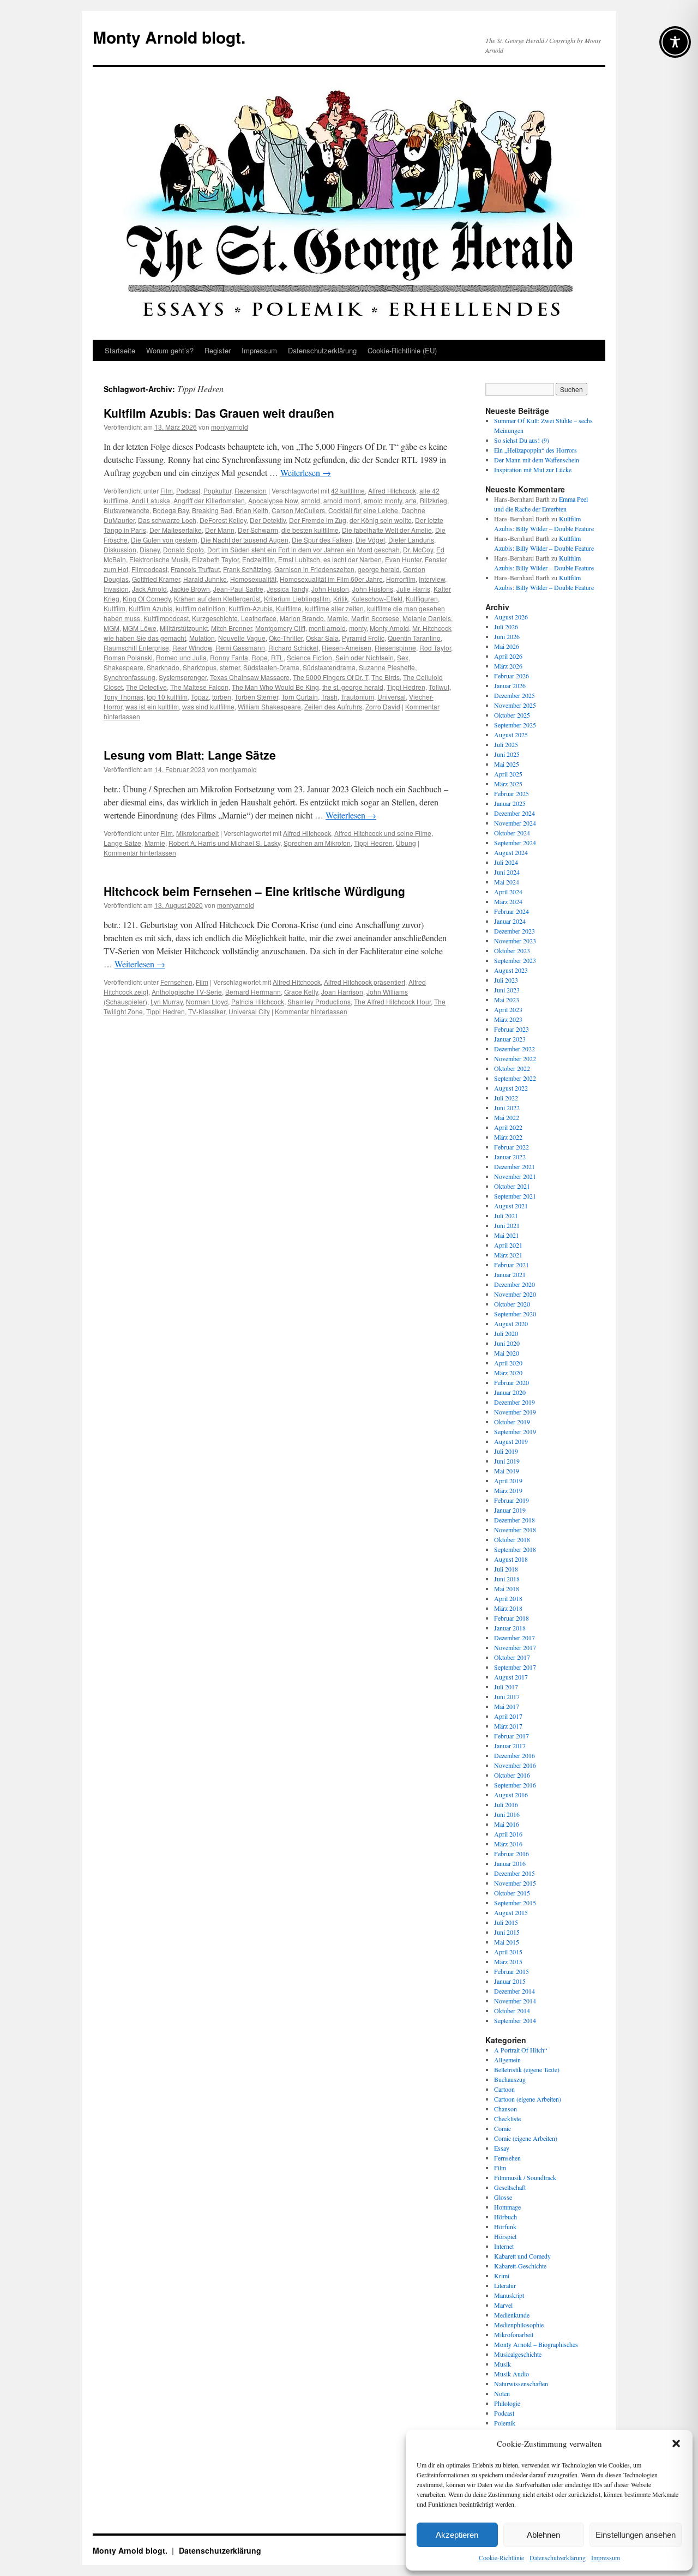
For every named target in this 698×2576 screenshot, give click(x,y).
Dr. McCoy (418, 549)
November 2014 (515, 2001)
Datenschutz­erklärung (558, 2557)
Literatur (505, 2285)
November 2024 (515, 823)
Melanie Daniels (427, 618)
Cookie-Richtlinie (501, 2557)
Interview (432, 579)
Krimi (502, 2276)
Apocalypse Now (273, 500)
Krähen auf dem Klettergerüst (217, 598)
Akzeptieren (457, 2535)
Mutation (202, 638)
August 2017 (511, 1677)
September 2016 (515, 1785)
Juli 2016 (506, 1804)
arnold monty (383, 500)
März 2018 (508, 1608)
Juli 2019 (506, 1451)
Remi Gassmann (240, 648)
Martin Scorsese (375, 618)
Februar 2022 (512, 1147)
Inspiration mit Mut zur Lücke (533, 470)
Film (167, 490)
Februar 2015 (512, 1971)
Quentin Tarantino (414, 638)
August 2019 (511, 1441)
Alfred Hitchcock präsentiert (365, 982)
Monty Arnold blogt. (169, 37)
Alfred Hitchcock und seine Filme (383, 833)
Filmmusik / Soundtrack (525, 2177)
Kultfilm (115, 608)
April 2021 (508, 1245)
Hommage (507, 2207)
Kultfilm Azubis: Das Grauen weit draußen (219, 413)
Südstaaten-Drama (271, 667)
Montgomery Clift (280, 628)
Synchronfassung (130, 677)
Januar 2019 (510, 1510)
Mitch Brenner (231, 628)
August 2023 (511, 970)
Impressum (606, 2557)
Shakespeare (124, 667)
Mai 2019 (507, 1471)
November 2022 (515, 1058)
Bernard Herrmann (253, 992)
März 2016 (508, 1844)
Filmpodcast (149, 569)
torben (222, 697)
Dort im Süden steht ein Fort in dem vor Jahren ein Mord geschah (303, 549)
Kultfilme (289, 608)
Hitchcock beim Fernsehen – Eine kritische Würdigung (254, 891)
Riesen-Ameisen (347, 648)
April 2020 (508, 1363)
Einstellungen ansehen (636, 2535)
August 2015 (511, 1912)
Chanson (506, 2109)
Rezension (251, 490)
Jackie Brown (190, 589)
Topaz (200, 697)
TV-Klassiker (207, 1011)
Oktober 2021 (512, 1186)
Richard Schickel (293, 648)
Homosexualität (253, 579)
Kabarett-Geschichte (520, 2266)
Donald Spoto (183, 549)
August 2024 (511, 852)
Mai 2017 (507, 1706)
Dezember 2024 (515, 813)
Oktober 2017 (512, 1657)
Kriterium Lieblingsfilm (297, 598)
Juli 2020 (506, 1333)
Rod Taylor (435, 648)
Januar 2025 (510, 803)
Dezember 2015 (515, 1873)
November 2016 (515, 1765)
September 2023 (515, 960)
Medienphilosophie (519, 2325)
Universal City (249, 1011)
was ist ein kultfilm (152, 706)
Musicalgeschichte (518, 2354)
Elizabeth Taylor (215, 559)
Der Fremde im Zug (318, 520)
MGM (112, 628)
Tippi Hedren (406, 687)
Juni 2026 (507, 636)
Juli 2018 (506, 1569)
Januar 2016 (510, 1863)
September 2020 (515, 1314)
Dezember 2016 (515, 1755)
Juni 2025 (507, 754)
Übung (406, 843)
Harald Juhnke (205, 579)
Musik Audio (512, 2374)
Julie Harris (413, 589)
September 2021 (515, 1196)
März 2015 (508, 1961)
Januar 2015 (510, 1981)
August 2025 (511, 735)
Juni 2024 (507, 872)
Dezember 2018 (515, 1520)
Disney (150, 549)
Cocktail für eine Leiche (363, 510)
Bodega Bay (171, 510)
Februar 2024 (512, 911)
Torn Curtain (300, 697)
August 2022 (511, 1088)
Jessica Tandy (287, 589)
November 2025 (515, 705)
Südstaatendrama (329, 667)
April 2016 (508, 1834)
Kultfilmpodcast (166, 618)
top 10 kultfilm (167, 697)
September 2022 (515, 1078)
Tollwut (439, 687)
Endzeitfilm (258, 559)
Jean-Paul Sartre (238, 589)
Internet (504, 2246)
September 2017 (515, 1667)
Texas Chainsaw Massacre (250, 677)
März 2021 (508, 1255)
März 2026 (508, 666)
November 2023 (515, 941)
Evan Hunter (403, 559)
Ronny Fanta (229, 657)
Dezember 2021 (515, 1166)
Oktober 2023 (512, 950)
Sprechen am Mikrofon (317, 843)
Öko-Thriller (286, 638)
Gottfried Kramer (156, 579)
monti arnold (327, 628)
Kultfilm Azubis (151, 608)
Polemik (505, 2423)
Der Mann (220, 530)
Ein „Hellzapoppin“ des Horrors (535, 450)
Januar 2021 (510, 1274)
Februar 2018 (512, 1618)
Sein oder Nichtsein (365, 657)
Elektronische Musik (159, 559)
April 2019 (508, 1480)
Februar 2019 (512, 1500)
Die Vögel (370, 540)
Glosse (503, 2197)
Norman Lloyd (207, 1001)
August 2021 (511, 1206)
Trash (329, 697)
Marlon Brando (302, 618)
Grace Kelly (301, 992)
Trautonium (357, 697)
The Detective (146, 687)
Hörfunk (505, 2226)
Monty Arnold (389, 628)
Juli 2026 (506, 627)
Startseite (120, 350)
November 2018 (515, 1530)
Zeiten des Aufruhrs (333, 706)
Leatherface (259, 618)
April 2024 (508, 892)
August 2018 (511, 1559)
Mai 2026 (507, 646)
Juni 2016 (507, 1814)
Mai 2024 (507, 882)
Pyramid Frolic (363, 638)
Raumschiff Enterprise (136, 648)
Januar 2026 (510, 685)
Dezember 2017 (515, 1638)
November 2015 (515, 1883)
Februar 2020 (512, 1382)
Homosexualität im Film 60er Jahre (331, 579)
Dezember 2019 (515, 1402)
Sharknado (163, 667)
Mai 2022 (507, 1117)
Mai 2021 (507, 1235)
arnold (311, 500)
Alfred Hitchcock (392, 490)
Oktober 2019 (512, 1422)
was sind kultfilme (208, 706)
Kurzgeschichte (215, 618)
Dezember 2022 (515, 1049)
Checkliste (507, 2118)
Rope (260, 657)
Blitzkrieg (434, 500)
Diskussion (120, 549)
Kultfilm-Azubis (251, 608)
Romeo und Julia (181, 657)
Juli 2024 (506, 862)
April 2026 (508, 656)
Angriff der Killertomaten (209, 500)
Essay (502, 2148)
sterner (230, 667)
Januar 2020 (510, 1392)
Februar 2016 (512, 1853)
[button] (676, 2443)
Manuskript (509, 2295)
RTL (277, 657)
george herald (379, 569)
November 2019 (515, 1412)
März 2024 (508, 901)
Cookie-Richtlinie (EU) (402, 350)
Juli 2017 (506, 1687)
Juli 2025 (506, 744)
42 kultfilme (348, 490)
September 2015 (515, 1903)
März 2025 (508, 784)
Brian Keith (252, 510)
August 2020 (511, 1323)
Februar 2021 (512, 1265)
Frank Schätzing (247, 569)
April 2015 (508, 1952)
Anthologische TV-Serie (187, 992)
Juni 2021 (507, 1225)
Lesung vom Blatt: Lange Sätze (190, 755)
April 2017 (508, 1716)
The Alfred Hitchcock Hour (392, 1001)
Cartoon (504, 2089)
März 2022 (508, 1137)
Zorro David (383, 706)
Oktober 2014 (512, 2011)
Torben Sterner (256, 697)
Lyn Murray (167, 1001)
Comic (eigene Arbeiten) (526, 2138)
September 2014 (515, 2020)
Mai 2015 (507, 1942)
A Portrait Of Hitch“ (521, 2050)
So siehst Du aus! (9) (522, 440)
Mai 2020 (507, 1353)
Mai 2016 (507, 1824)
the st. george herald (353, 687)
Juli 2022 (506, 1098)
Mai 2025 (507, 764)
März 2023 (508, 1019)
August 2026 (511, 617)
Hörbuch (506, 2217)
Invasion (116, 589)
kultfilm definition (200, 608)
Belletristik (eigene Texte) (527, 2069)
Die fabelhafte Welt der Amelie (387, 530)
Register (218, 350)
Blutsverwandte (127, 510)
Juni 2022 (507, 1108)
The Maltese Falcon (199, 687)
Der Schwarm (258, 530)
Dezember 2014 (515, 1991)
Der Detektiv (268, 520)
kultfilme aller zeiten (334, 608)
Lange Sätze (122, 843)
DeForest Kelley (223, 520)
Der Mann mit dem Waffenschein (537, 460)
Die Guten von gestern (164, 540)
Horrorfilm (401, 579)
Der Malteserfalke (176, 530)
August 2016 (511, 1795)
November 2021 (515, 1176)
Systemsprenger (183, 677)
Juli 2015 (506, 1922)
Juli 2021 (506, 1215)
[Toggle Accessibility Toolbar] (675, 42)
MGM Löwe (140, 628)
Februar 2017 (512, 1736)
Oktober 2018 (512, 1539)
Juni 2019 (507, 1461)
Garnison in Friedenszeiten (314, 569)
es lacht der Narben (353, 559)
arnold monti (342, 500)
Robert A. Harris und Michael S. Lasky (224, 843)
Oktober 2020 (512, 1304)
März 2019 (508, 1490)
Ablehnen (543, 2535)
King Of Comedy (147, 598)
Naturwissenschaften (521, 2384)
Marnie (338, 618)
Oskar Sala (322, 638)
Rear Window (192, 648)
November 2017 (515, 1647)
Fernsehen (176, 982)
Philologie (507, 2403)
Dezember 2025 (515, 695)
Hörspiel (505, 2236)
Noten (502, 2393)
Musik (503, 2364)
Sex (403, 657)
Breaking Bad (212, 510)
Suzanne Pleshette (387, 667)
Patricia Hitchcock (258, 1001)
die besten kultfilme (310, 530)
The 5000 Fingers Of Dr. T (330, 677)
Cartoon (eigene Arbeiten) (528, 2099)
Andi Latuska (151, 500)
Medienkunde (512, 2315)
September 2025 (515, 725)
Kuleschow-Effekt (377, 598)
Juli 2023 (506, 980)
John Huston (330, 589)
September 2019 (515, 1431)
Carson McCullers (298, 510)
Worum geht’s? (170, 350)
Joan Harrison (342, 992)
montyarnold (230, 427)
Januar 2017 (510, 1746)
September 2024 (515, 842)
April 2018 (508, 1598)
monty (358, 628)
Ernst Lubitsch (299, 559)
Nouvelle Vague (242, 638)
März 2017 (508, 1726)
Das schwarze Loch (167, 520)
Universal (392, 697)
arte (411, 500)
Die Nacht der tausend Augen (245, 540)
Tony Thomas (124, 697)
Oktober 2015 (512, 1893)
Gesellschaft (510, 2187)
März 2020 (508, 1373)
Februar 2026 (512, 676)
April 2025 (508, 774)
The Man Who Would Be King (275, 687)
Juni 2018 (507, 1579)
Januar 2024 (510, 921)
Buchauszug (510, 2079)
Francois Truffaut (195, 569)
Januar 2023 (510, 1039)
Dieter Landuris (411, 540)
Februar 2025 (512, 793)
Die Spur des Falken (322, 540)
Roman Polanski (128, 657)
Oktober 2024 (512, 833)
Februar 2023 (512, 1029)
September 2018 (515, 1549)
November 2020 (515, 1294)
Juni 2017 (507, 1696)
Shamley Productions (319, 1001)
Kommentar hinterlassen (140, 853)
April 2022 (508, 1127)
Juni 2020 (507, 1343)
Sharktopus (200, 667)
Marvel (503, 2305)
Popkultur (217, 490)
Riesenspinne (395, 648)
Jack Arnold (149, 589)
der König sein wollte (381, 520)
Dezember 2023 (515, 931)
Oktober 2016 (512, 1775)
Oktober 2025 (512, 715)
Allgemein (507, 2060)
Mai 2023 (507, 1000)
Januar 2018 (510, 1628)
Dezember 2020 (515, 1284)
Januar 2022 (510, 1157)
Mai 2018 (507, 1588)
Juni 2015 (507, 1932)
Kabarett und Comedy (522, 2256)
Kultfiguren (422, 598)
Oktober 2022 (512, 1068)
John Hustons (373, 589)
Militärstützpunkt (184, 628)
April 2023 (508, 1009)
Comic (503, 2128)
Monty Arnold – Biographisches (536, 2344)
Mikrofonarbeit (197, 833)
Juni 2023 (507, 990)
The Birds (386, 677)
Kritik (341, 598)
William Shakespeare (269, 706)
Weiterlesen (306, 473)
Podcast (188, 490)
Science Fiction (309, 657)
